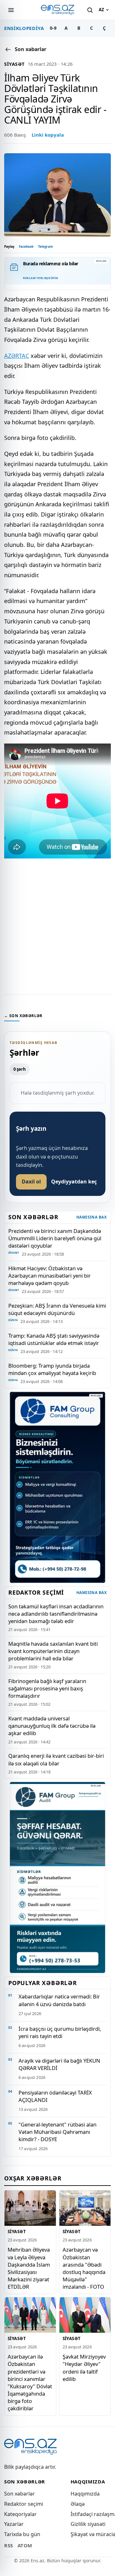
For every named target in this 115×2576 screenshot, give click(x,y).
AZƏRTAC (17, 356)
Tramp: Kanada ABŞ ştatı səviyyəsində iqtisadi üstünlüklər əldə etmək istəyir (54, 1339)
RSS (9, 2545)
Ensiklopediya (24, 28)
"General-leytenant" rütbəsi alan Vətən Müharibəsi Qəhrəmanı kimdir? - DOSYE (57, 2132)
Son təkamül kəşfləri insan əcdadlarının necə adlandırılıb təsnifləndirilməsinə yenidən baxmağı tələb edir (56, 1614)
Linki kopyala (48, 135)
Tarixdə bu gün (22, 2534)
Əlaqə (78, 2504)
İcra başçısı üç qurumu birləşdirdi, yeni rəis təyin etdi (60, 2032)
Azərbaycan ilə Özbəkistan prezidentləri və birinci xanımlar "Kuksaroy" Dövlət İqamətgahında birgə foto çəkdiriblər (30, 2382)
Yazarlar (14, 2524)
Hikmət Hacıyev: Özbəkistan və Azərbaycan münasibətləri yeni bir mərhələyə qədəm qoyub (50, 1276)
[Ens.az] (57, 10)
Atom (25, 2545)
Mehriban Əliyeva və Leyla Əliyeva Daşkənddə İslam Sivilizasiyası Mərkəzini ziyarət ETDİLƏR (29, 2268)
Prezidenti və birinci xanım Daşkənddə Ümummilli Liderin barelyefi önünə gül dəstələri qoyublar (55, 1238)
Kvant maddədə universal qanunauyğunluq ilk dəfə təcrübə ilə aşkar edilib (52, 1726)
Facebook (26, 246)
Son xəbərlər (19, 2494)
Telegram (46, 246)
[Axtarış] (90, 10)
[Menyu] (11, 10)
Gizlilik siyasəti (88, 2524)
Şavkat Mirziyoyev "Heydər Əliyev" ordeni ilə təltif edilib (84, 2368)
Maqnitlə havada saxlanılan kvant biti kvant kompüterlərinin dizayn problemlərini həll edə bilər (53, 1651)
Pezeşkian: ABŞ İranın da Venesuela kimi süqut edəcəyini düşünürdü (57, 1309)
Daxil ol (31, 1182)
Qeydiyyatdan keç (74, 1182)
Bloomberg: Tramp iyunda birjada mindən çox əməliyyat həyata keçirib (52, 1369)
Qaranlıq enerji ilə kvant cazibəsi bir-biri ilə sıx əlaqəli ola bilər (56, 1759)
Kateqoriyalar (20, 2514)
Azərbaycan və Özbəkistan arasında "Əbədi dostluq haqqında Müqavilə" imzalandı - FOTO (84, 2268)
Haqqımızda (85, 2494)
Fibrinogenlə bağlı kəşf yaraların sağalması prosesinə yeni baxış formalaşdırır (47, 1688)
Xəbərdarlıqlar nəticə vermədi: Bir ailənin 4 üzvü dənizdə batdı (59, 2000)
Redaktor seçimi (24, 2504)
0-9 (53, 28)
